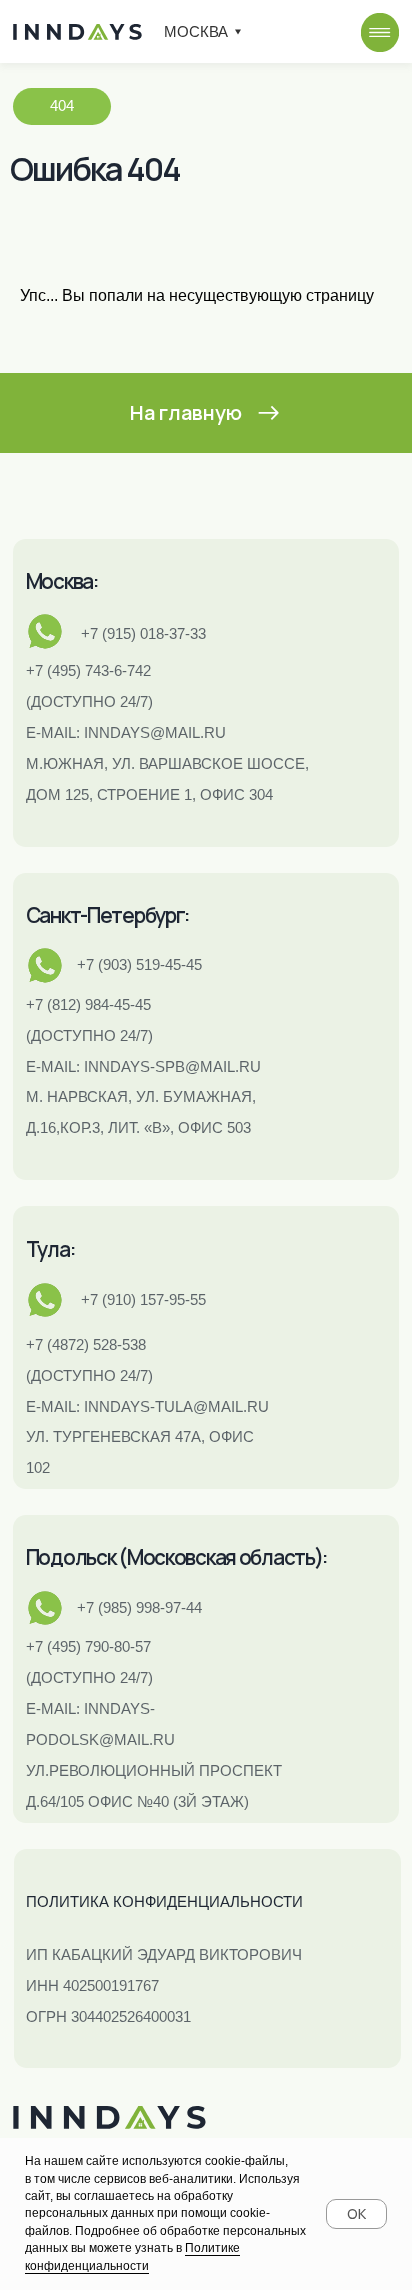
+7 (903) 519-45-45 (139, 964)
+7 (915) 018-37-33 (143, 633)
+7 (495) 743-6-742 (88, 670)
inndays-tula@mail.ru (176, 1406)
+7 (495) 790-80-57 (88, 1646)
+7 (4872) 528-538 (86, 1344)
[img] (380, 32)
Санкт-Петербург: (107, 915)
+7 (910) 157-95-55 (143, 1299)
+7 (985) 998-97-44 (139, 1607)
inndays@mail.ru (155, 732)
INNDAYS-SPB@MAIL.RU (172, 1066)
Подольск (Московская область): (176, 1557)
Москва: (62, 581)
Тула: (50, 1249)
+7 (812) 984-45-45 (88, 1004)
